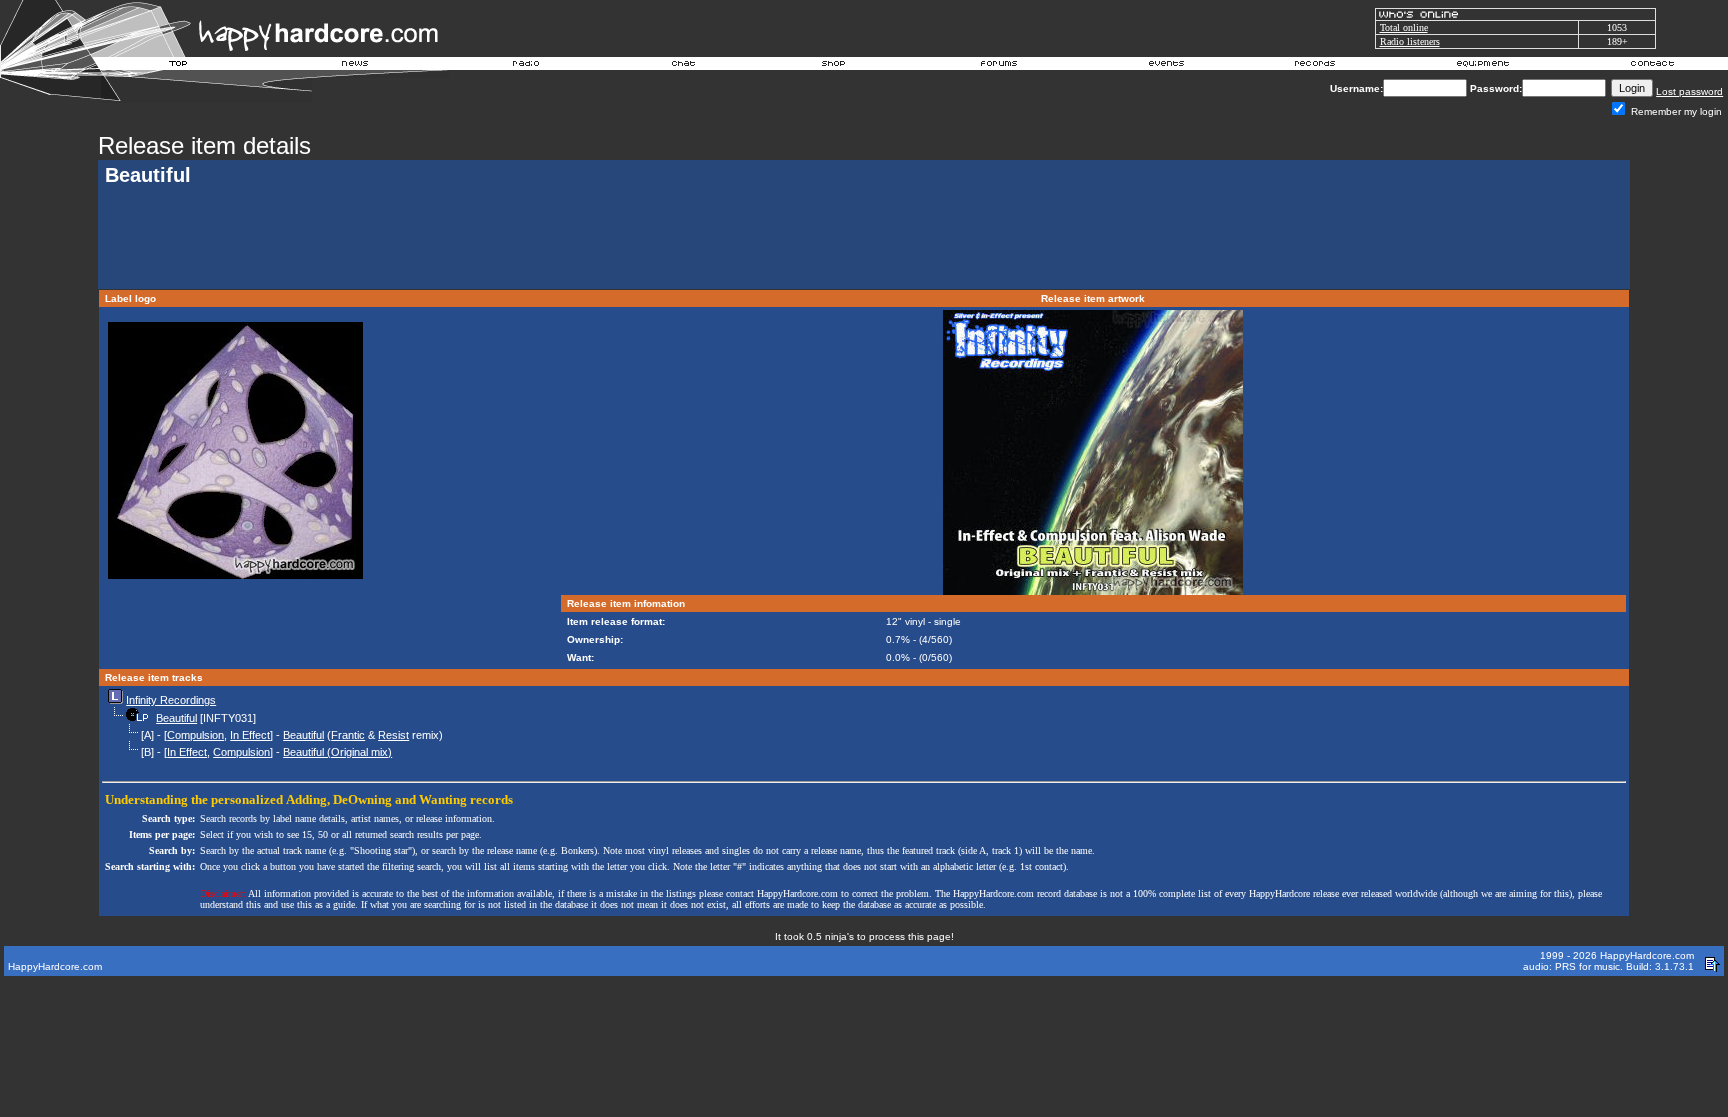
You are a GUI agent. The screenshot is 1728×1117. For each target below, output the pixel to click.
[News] (353, 66)
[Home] (179, 66)
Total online (1404, 27)
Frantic (348, 735)
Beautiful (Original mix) (337, 752)
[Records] (1315, 66)
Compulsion (195, 735)
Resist (393, 735)
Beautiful (176, 718)
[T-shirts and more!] (833, 66)
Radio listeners (1410, 41)
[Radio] (527, 66)
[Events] (1166, 66)
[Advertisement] (864, 240)
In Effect (250, 735)
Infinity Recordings (171, 700)
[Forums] (999, 66)
